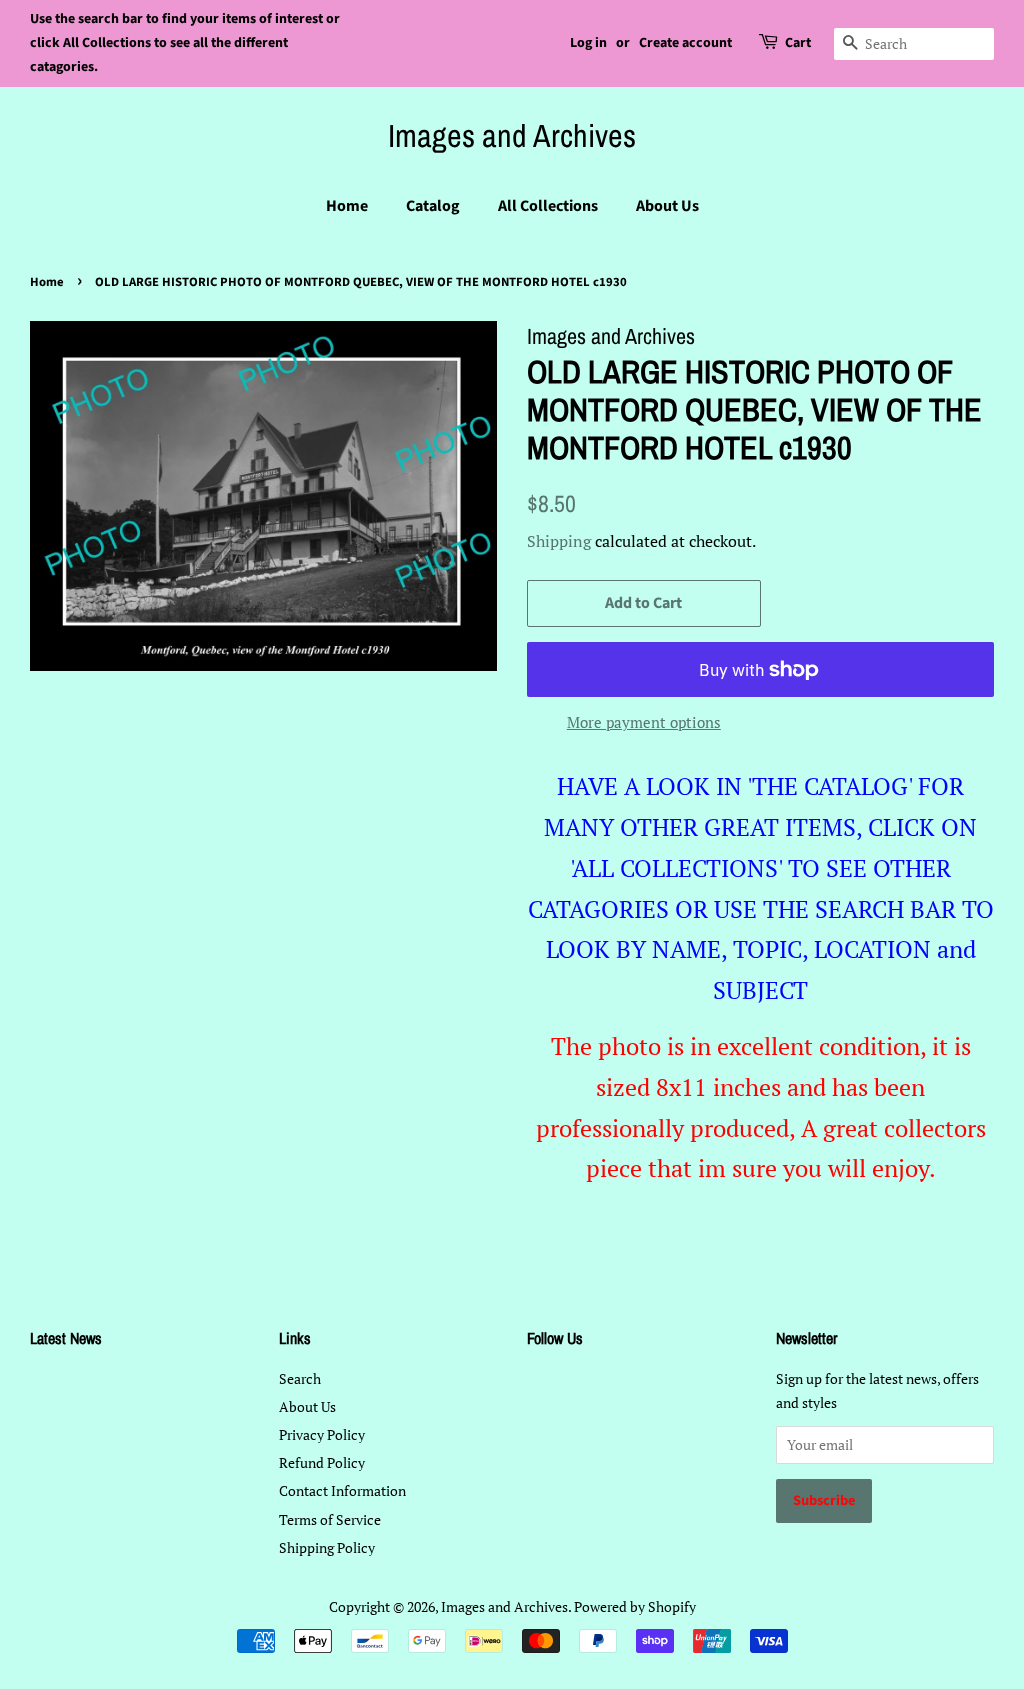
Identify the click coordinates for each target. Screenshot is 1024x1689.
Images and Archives (512, 136)
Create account (685, 43)
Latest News (66, 1338)
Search (300, 1378)
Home (347, 206)
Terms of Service (330, 1519)
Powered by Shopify (635, 1606)
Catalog (433, 206)
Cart (798, 43)
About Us (667, 206)
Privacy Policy (322, 1434)
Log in (588, 43)
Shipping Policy (327, 1547)
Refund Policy (322, 1462)
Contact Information (342, 1490)
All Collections (548, 206)
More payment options (644, 722)
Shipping (559, 541)
